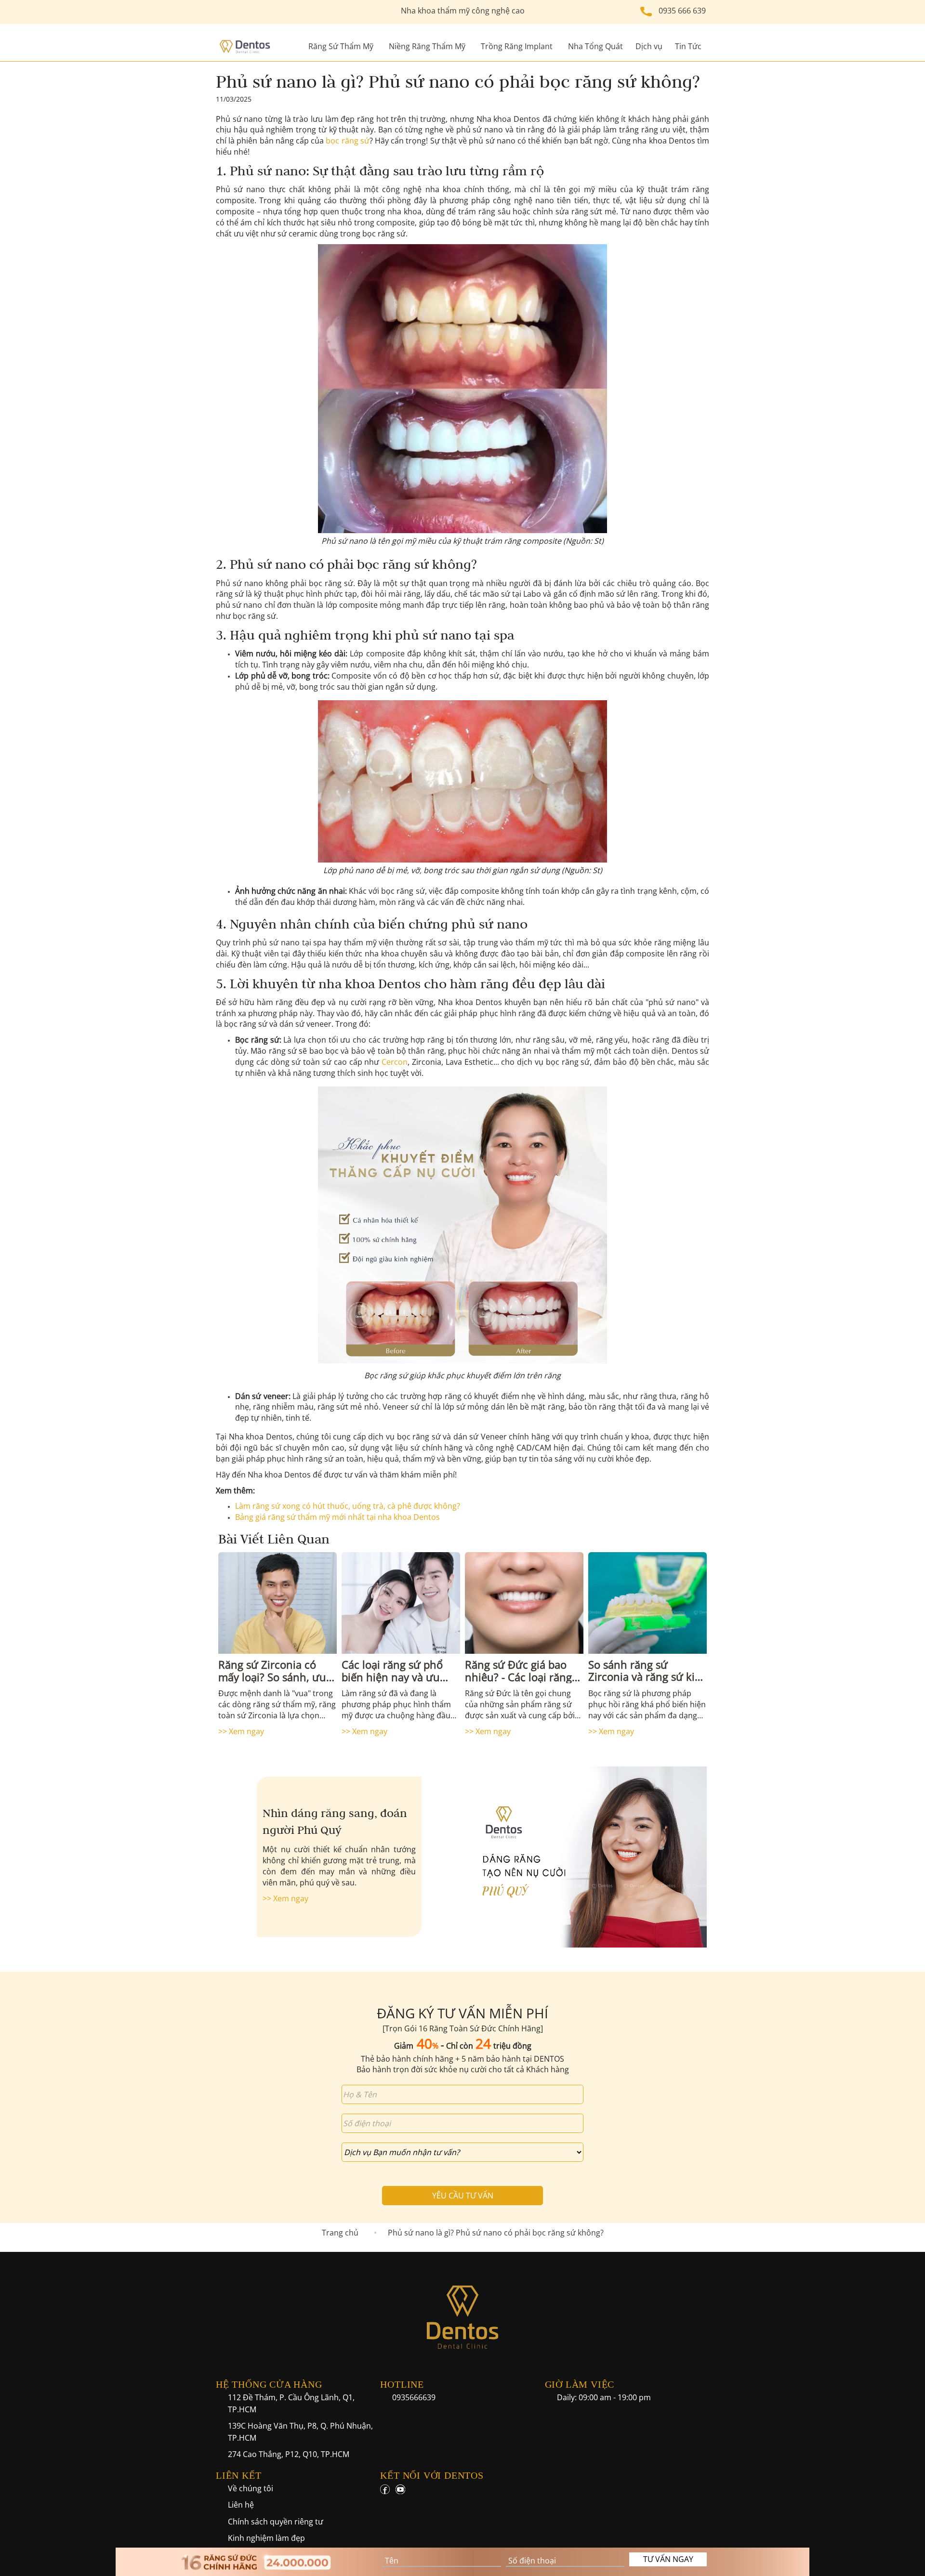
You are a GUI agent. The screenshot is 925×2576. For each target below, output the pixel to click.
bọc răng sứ (347, 141)
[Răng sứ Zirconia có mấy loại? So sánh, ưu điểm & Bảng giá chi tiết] (277, 1603)
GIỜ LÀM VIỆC (580, 2384)
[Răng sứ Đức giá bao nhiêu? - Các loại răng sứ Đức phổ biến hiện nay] (524, 1603)
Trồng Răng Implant (517, 46)
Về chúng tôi (251, 2488)
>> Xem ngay (241, 1731)
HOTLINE (402, 2384)
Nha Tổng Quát (595, 46)
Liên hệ (241, 2505)
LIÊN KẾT (238, 2475)
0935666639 (414, 2397)
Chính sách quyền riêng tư (276, 2522)
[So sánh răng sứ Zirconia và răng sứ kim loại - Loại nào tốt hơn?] (647, 1603)
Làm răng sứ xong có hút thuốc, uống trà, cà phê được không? (348, 1506)
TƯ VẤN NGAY (668, 2559)
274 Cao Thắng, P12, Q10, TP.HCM (289, 2454)
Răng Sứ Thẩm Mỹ (341, 46)
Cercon (395, 1062)
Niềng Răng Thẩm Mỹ (427, 46)
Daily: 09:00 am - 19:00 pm (604, 2397)
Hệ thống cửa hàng (269, 2384)
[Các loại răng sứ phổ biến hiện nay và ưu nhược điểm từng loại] (401, 1603)
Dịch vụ (649, 46)
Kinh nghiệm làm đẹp (266, 2538)
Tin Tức (688, 46)
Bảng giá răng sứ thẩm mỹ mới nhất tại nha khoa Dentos (337, 1517)
